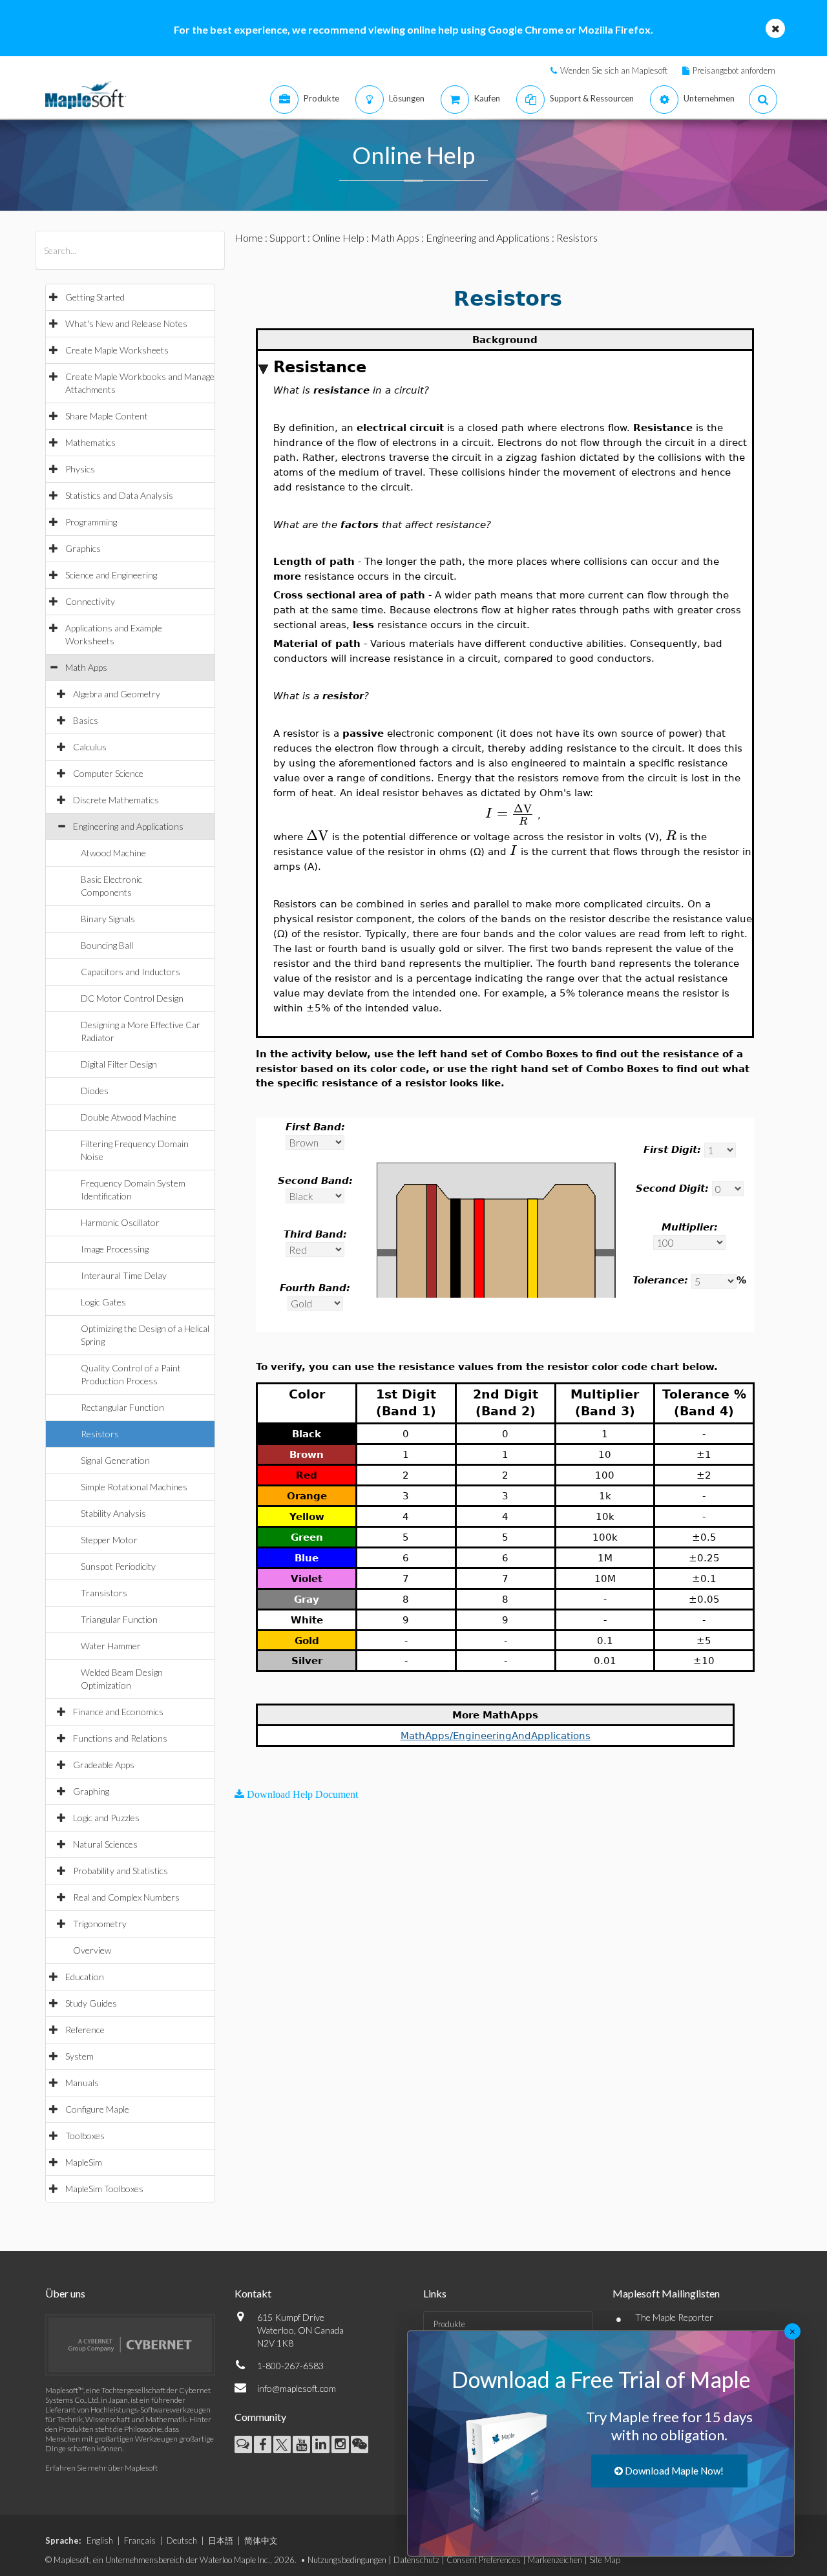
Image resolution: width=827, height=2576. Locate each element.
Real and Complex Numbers (126, 1897)
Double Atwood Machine (129, 1117)
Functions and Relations (120, 1738)
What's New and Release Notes (126, 323)
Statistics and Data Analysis (119, 495)
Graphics (83, 548)
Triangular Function (119, 1619)
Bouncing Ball (107, 945)
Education (85, 1977)
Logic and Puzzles (106, 1818)
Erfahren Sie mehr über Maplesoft (101, 2468)
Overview (92, 1950)
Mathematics (90, 442)
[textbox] (510, 813)
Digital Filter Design (119, 1064)
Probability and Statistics (120, 1871)
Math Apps (86, 667)
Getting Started (95, 297)
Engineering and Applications (128, 826)
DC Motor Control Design (132, 998)
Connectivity (90, 601)
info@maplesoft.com (297, 2388)
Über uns (65, 2293)
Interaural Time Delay (124, 1275)
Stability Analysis (113, 1513)
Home (249, 238)
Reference (85, 2030)
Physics (80, 469)
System (79, 2056)
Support (288, 238)
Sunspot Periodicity (118, 1566)
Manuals (82, 2083)
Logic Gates (103, 1302)
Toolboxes (85, 2136)
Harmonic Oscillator (120, 1222)
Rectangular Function (122, 1407)
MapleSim (84, 2162)
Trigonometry (100, 1924)
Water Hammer (111, 1646)
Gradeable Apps (104, 1765)
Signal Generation (115, 1460)
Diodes (95, 1091)
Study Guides (91, 2003)
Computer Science (108, 773)
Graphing (91, 1791)
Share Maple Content (107, 416)
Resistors (100, 1434)
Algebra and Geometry (117, 694)
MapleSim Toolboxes (104, 2189)
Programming (91, 522)
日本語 (221, 2540)
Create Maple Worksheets (117, 350)
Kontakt (253, 2293)
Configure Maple (97, 2109)
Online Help (338, 238)
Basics (86, 720)
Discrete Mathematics (116, 800)
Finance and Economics (118, 1712)
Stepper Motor (109, 1540)
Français (140, 2540)
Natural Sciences (105, 1844)
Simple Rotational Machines (134, 1487)
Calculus (90, 747)
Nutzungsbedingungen (347, 2560)
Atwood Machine (113, 853)
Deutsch (182, 2540)
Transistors (104, 1593)
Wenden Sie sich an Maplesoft (614, 70)
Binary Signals (108, 919)
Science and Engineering (111, 575)
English (100, 2540)
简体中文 (261, 2540)
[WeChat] (360, 2444)
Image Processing (115, 1249)
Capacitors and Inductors (131, 972)
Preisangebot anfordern (734, 70)
